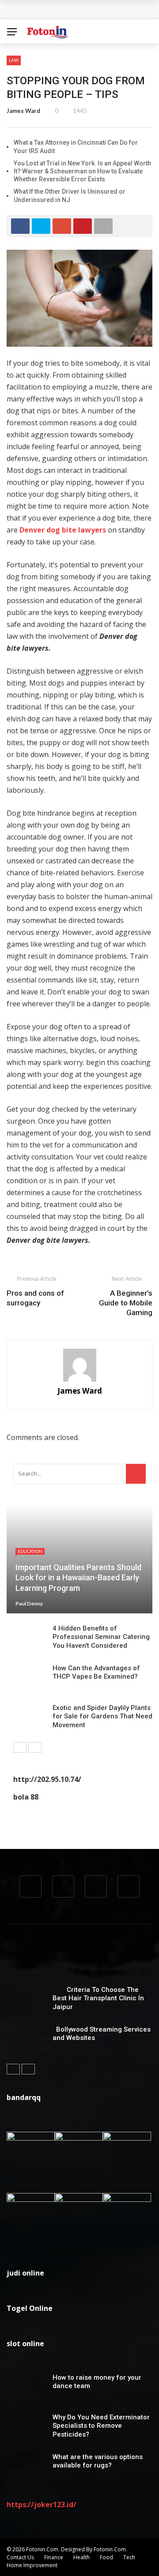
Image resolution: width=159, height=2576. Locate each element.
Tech (129, 2557)
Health (81, 2557)
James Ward (23, 111)
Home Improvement (32, 2565)
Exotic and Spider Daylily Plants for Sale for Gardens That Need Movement (102, 1716)
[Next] (35, 1747)
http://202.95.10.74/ (47, 1779)
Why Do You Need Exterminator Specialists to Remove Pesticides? (101, 2426)
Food (106, 2557)
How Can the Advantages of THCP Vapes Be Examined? (96, 1672)
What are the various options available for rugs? (98, 2461)
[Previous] (20, 1747)
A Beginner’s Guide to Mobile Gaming (126, 1303)
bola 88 (26, 1797)
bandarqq (24, 2097)
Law (14, 60)
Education (30, 1551)
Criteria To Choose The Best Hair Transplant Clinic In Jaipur (98, 1998)
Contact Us (20, 2557)
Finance (54, 2557)
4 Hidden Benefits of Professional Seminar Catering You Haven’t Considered (101, 1637)
